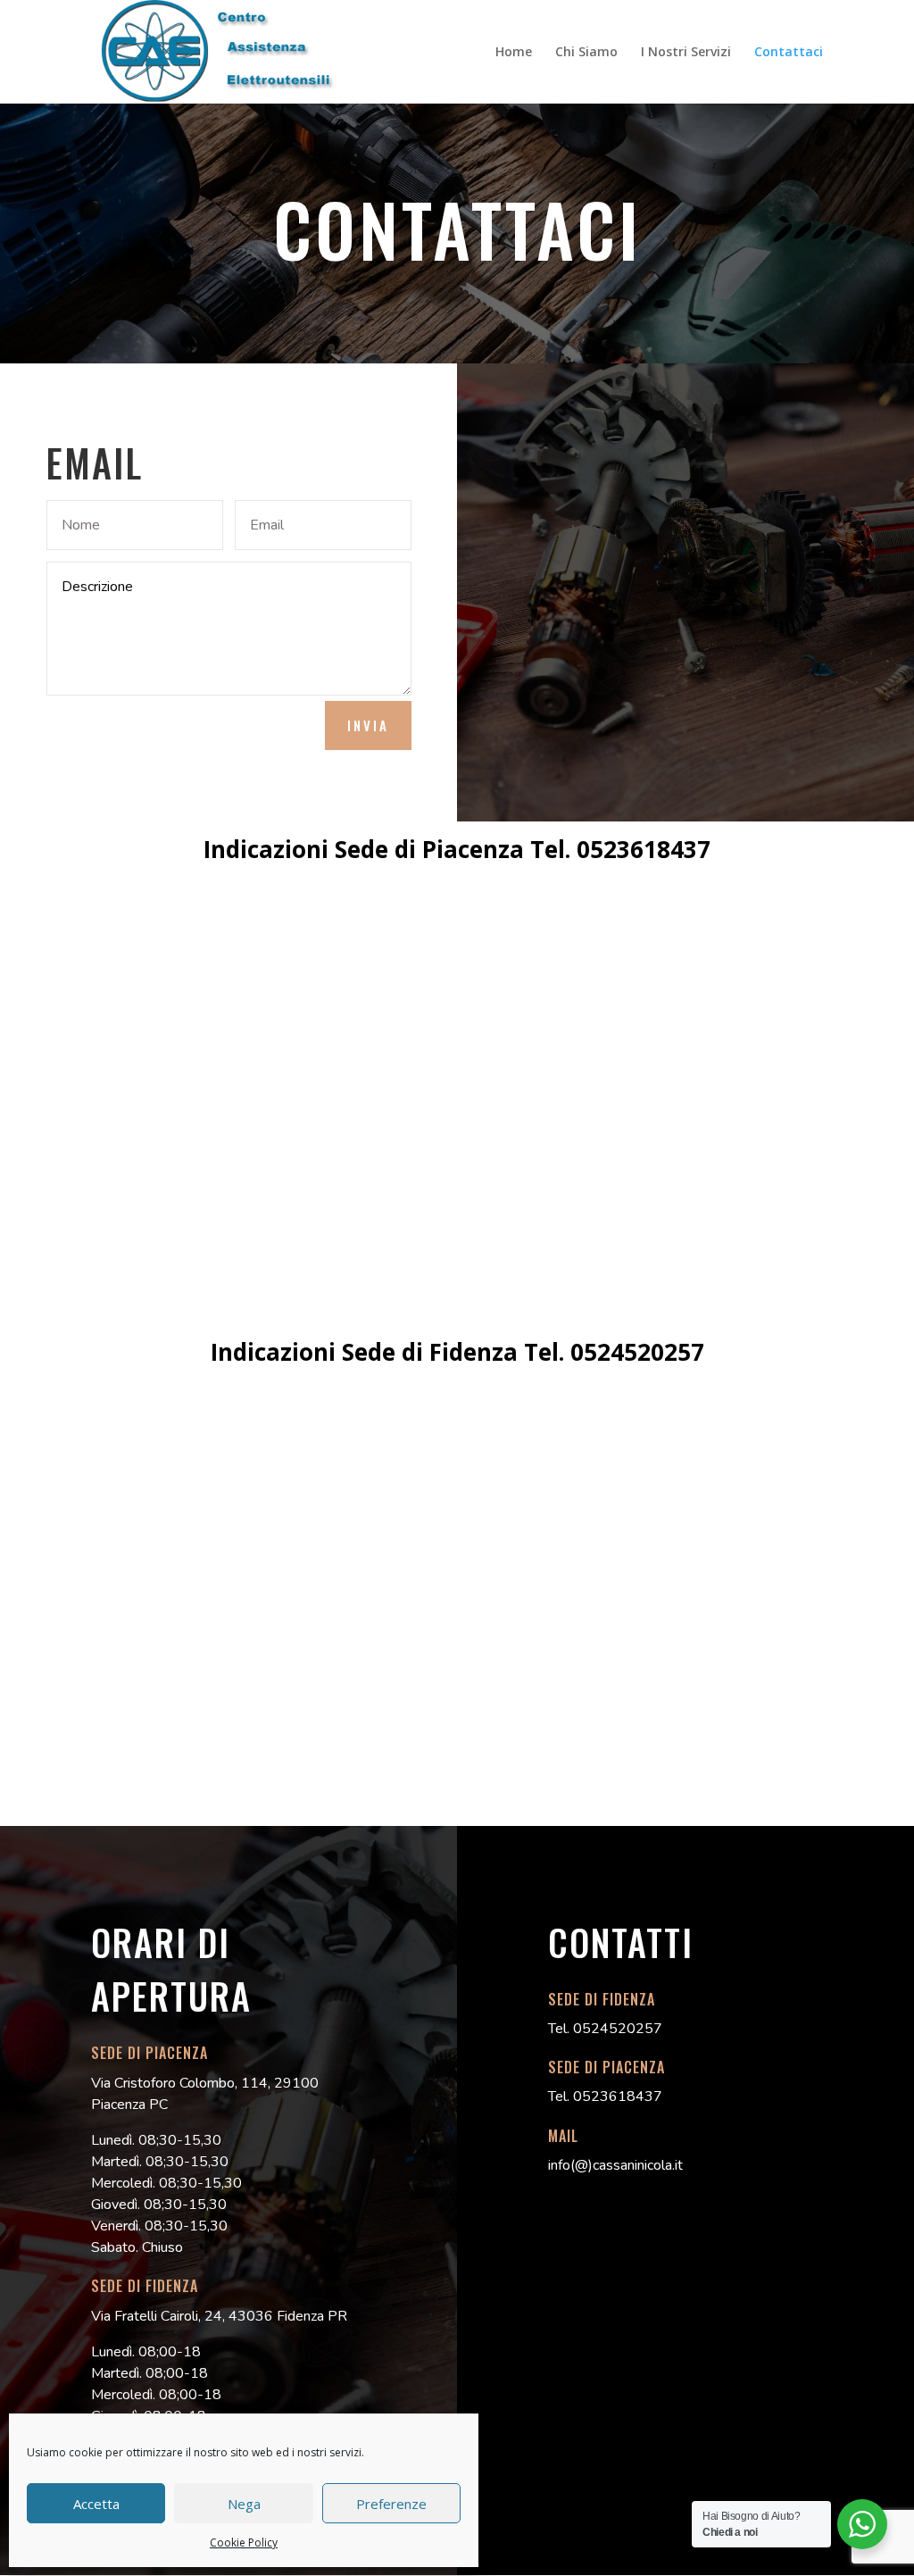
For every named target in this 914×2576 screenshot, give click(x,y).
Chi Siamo (586, 53)
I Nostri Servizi (686, 53)
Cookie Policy (244, 2543)
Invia (368, 725)
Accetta (96, 2504)
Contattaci (789, 53)
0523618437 (644, 849)
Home (514, 53)
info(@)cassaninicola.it (615, 2165)
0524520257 (637, 1352)
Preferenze (391, 2504)
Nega (244, 2504)
